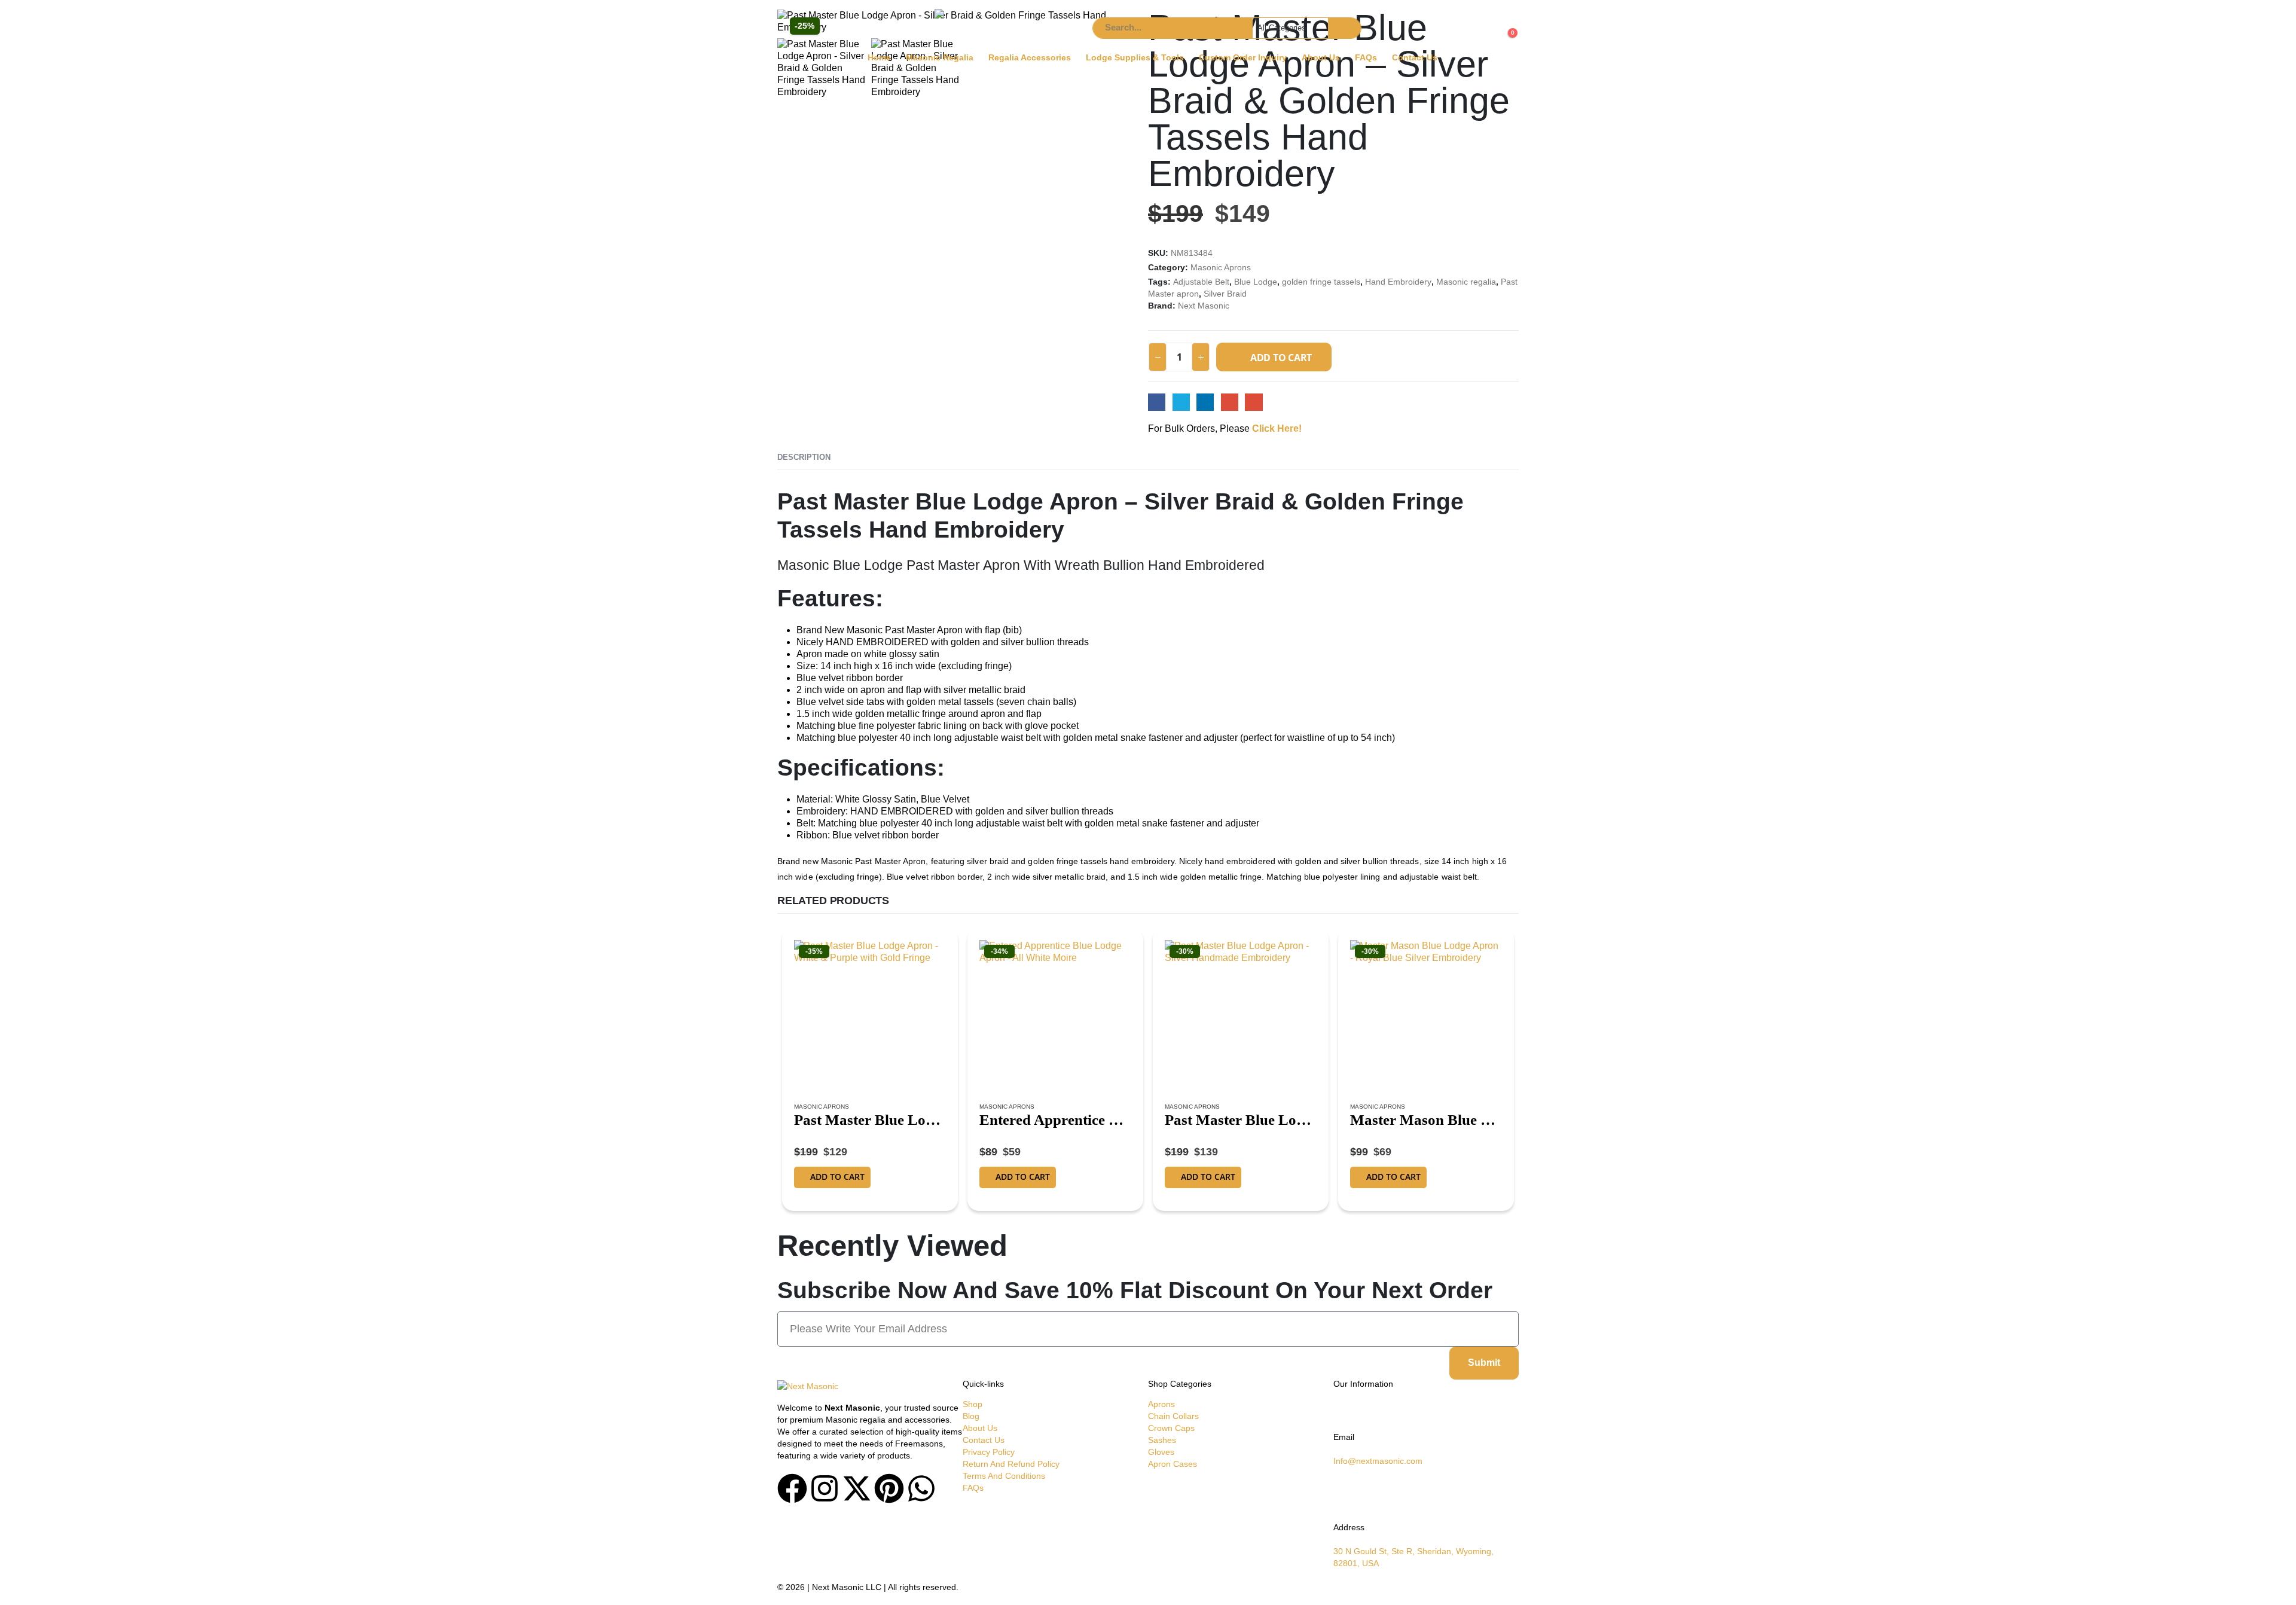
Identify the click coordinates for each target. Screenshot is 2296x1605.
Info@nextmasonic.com (1378, 1461)
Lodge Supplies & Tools (1135, 58)
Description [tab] (804, 457)
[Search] (1344, 28)
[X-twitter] (857, 1488)
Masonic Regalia (940, 58)
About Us (1321, 58)
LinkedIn (1205, 402)
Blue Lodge (1256, 282)
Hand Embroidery (1398, 282)
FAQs (1366, 58)
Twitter (1181, 402)
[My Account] (791, 39)
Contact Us (1415, 58)
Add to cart (1281, 358)
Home (879, 58)
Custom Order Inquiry (1243, 58)
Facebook (1157, 402)
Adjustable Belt (1201, 282)
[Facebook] (792, 1488)
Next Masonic (1204, 306)
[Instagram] (825, 1488)
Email (1254, 402)
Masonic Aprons (1221, 268)
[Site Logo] (1009, 28)
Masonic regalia (1466, 282)
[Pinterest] (889, 1488)
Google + (1230, 402)
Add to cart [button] (837, 1177)
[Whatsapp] (921, 1488)
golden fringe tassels (1321, 282)
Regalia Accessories (1030, 58)
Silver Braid (1225, 294)
